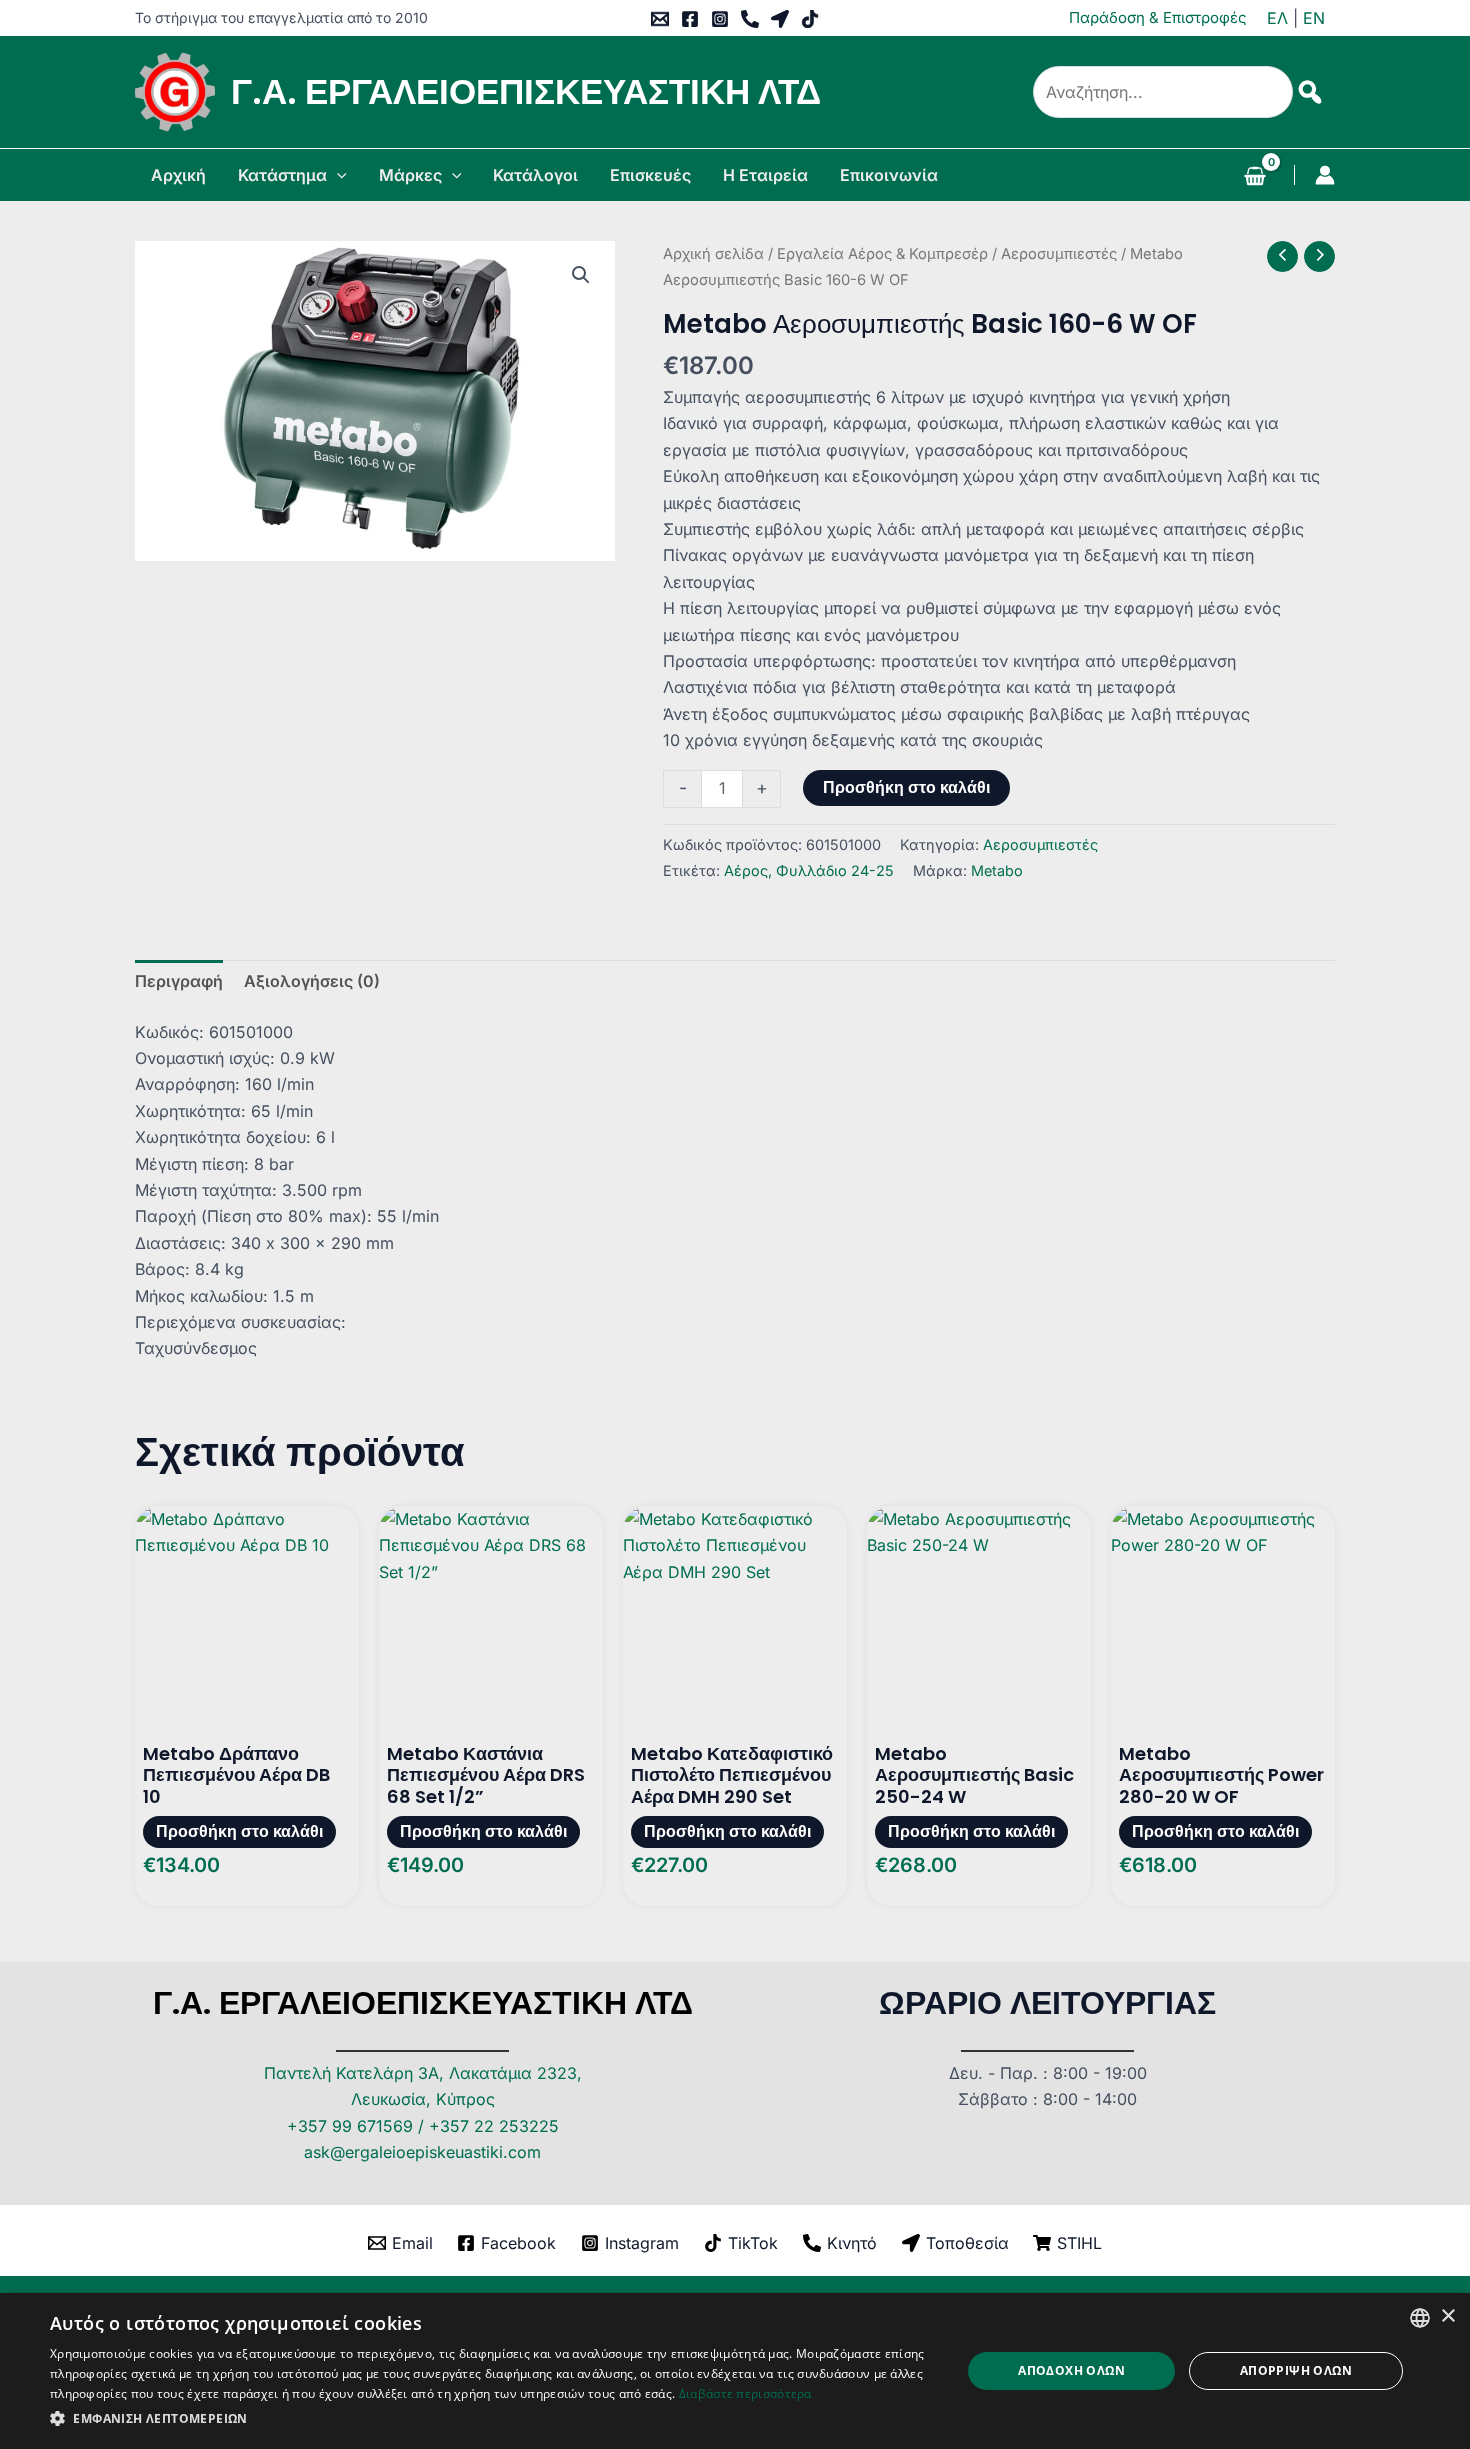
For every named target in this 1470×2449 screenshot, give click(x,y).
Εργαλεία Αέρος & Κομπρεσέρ (882, 254)
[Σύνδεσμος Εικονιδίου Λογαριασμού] (1325, 175)
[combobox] (1420, 2318)
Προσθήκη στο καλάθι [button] (239, 1831)
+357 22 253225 (494, 2126)
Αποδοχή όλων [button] (1071, 2370)
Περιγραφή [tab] (179, 981)
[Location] (780, 19)
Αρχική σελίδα (713, 254)
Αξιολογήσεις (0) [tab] (312, 981)
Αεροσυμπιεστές (1059, 254)
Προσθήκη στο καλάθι (906, 787)
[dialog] (735, 2371)
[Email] (660, 19)
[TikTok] (810, 19)
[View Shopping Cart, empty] (1254, 178)
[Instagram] (720, 19)
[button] (337, 175)
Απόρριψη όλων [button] (1296, 2370)
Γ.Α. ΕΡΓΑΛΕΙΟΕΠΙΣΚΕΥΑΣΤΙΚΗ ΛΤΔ (526, 91)
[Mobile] (750, 19)
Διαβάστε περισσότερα (745, 2393)
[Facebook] (690, 19)
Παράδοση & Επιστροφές (1158, 17)
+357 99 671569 (350, 2126)
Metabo (997, 870)
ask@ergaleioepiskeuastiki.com (422, 2152)
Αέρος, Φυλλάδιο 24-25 (809, 870)
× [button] (1447, 2316)
